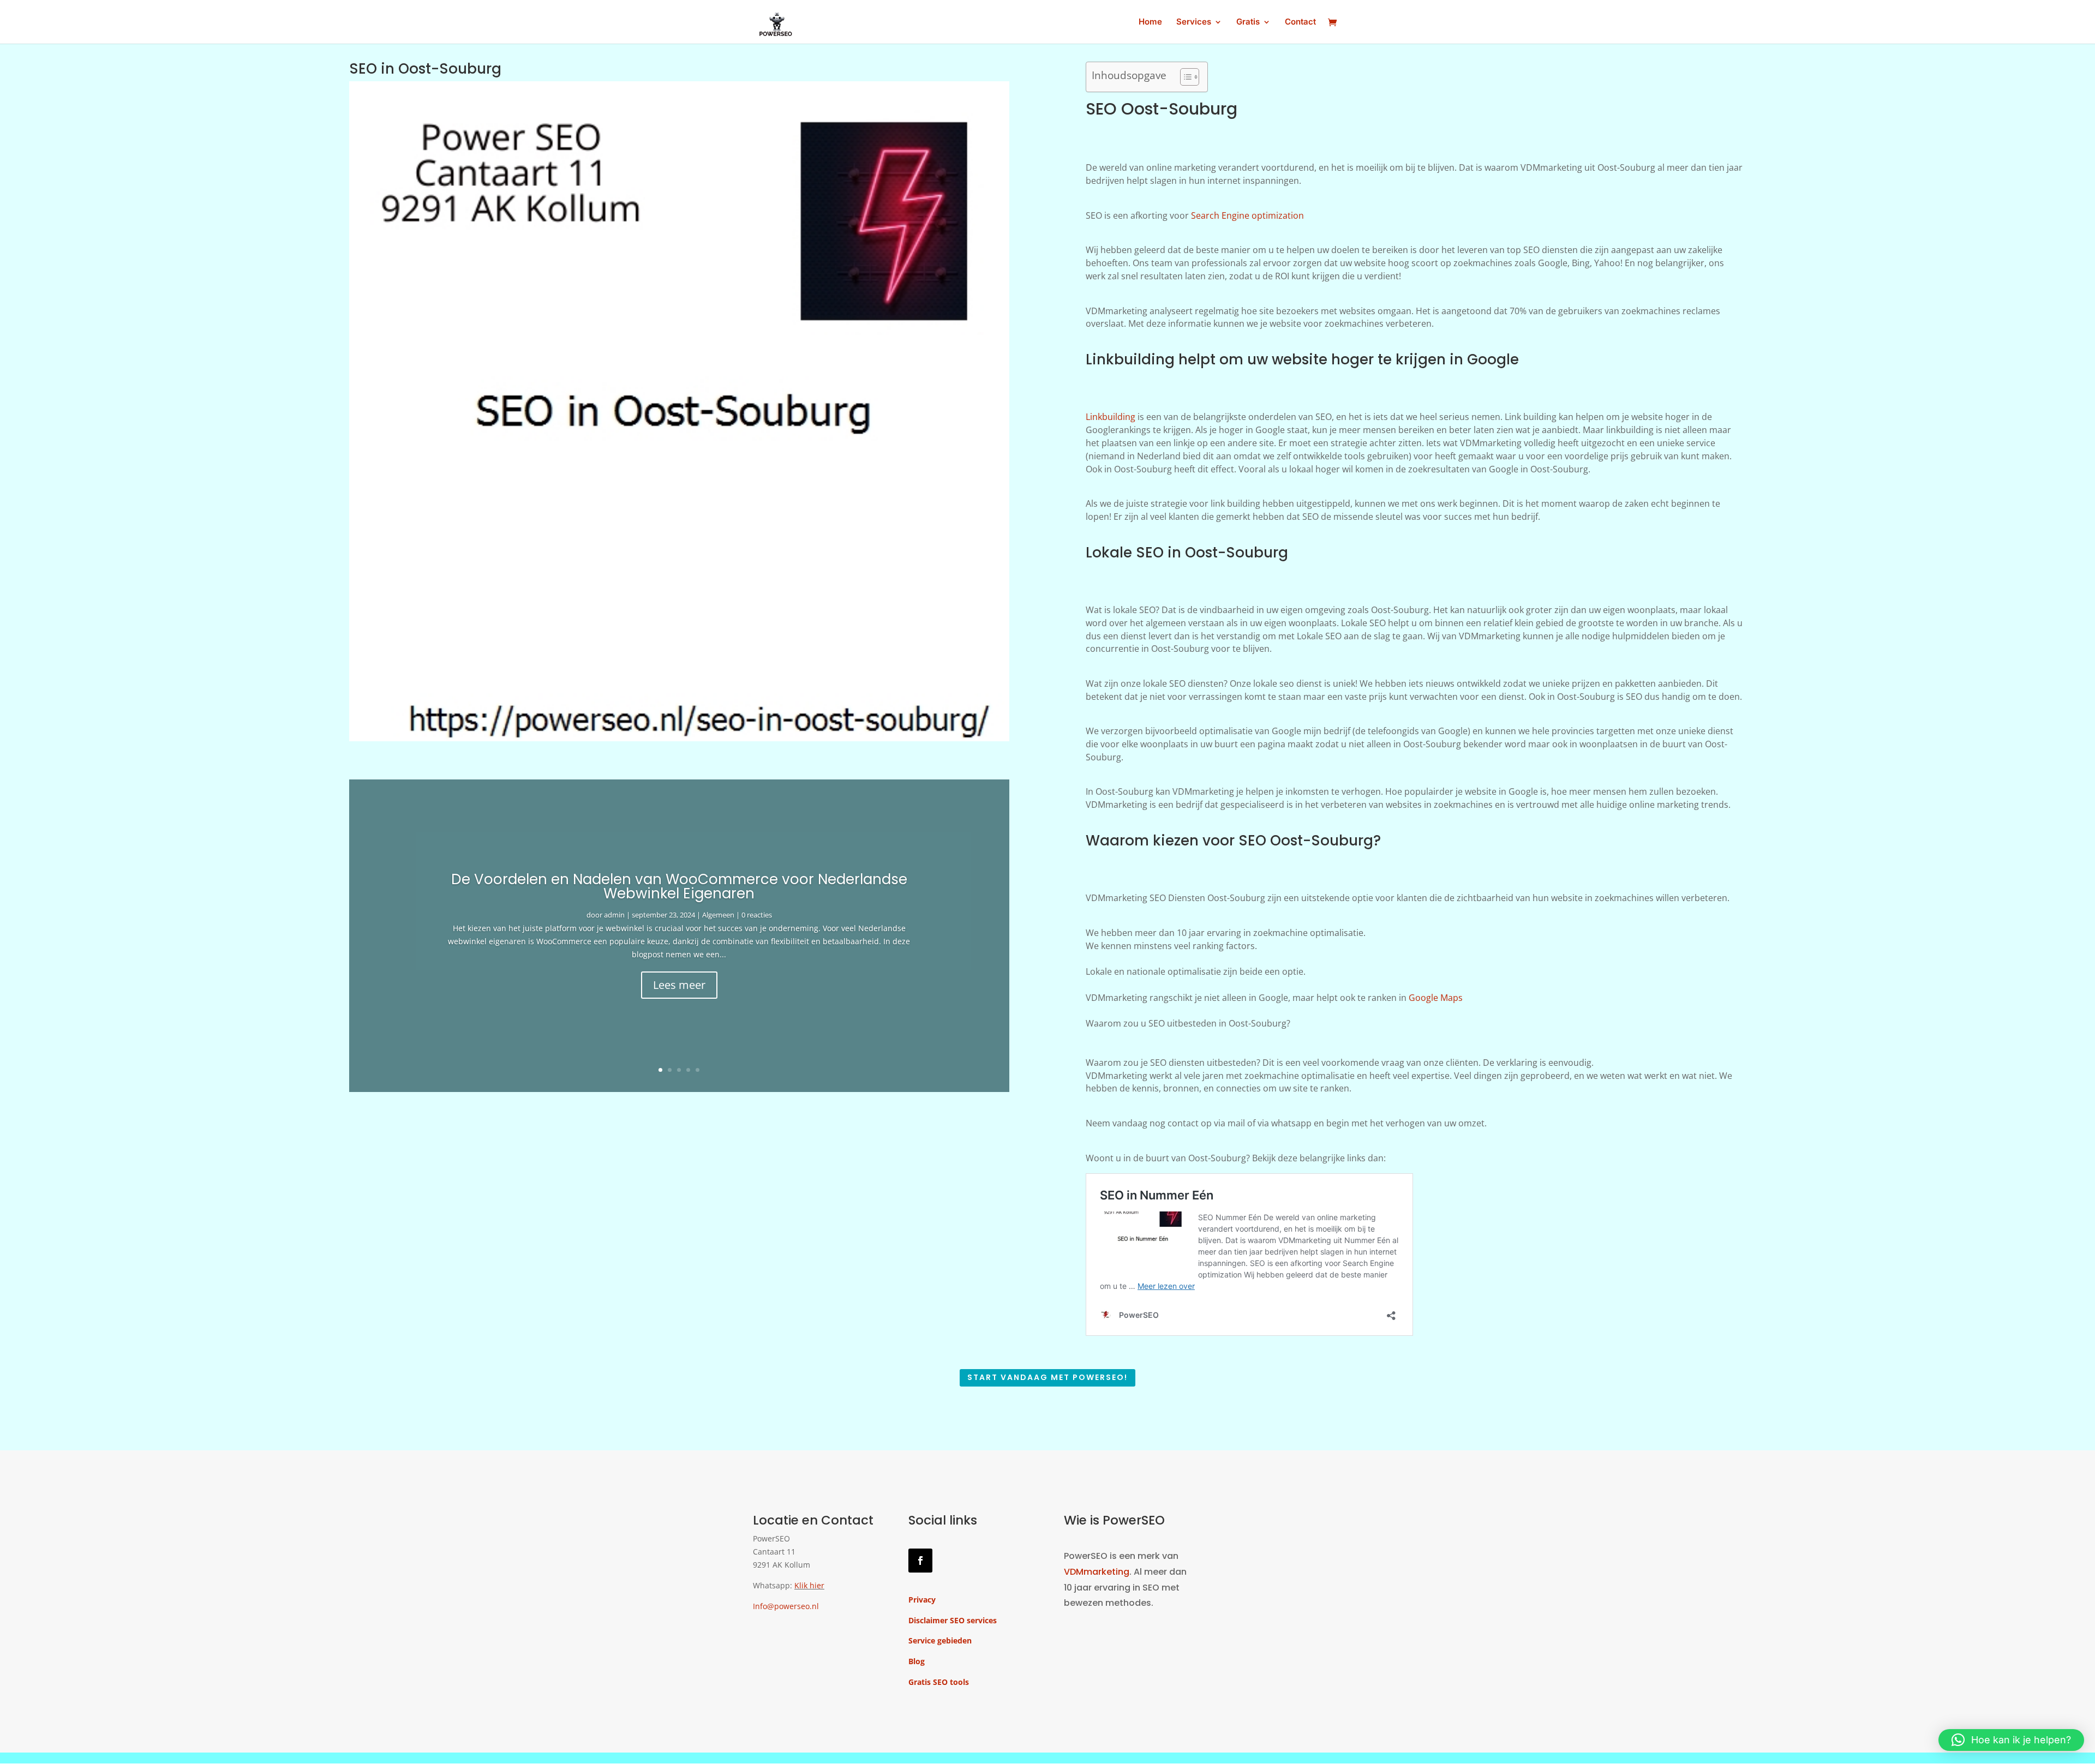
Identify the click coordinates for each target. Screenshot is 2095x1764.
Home (1150, 22)
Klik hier (809, 1585)
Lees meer (679, 985)
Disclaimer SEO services (953, 1620)
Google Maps (1436, 998)
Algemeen (718, 915)
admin (614, 915)
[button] (2011, 1740)
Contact (1300, 22)
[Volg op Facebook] (920, 1561)
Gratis (1248, 22)
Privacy (922, 1600)
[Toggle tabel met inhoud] (1184, 77)
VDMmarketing (1097, 1572)
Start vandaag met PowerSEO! (1047, 1377)
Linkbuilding (1111, 417)
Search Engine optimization (1247, 215)
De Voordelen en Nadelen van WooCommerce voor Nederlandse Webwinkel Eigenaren (679, 886)
